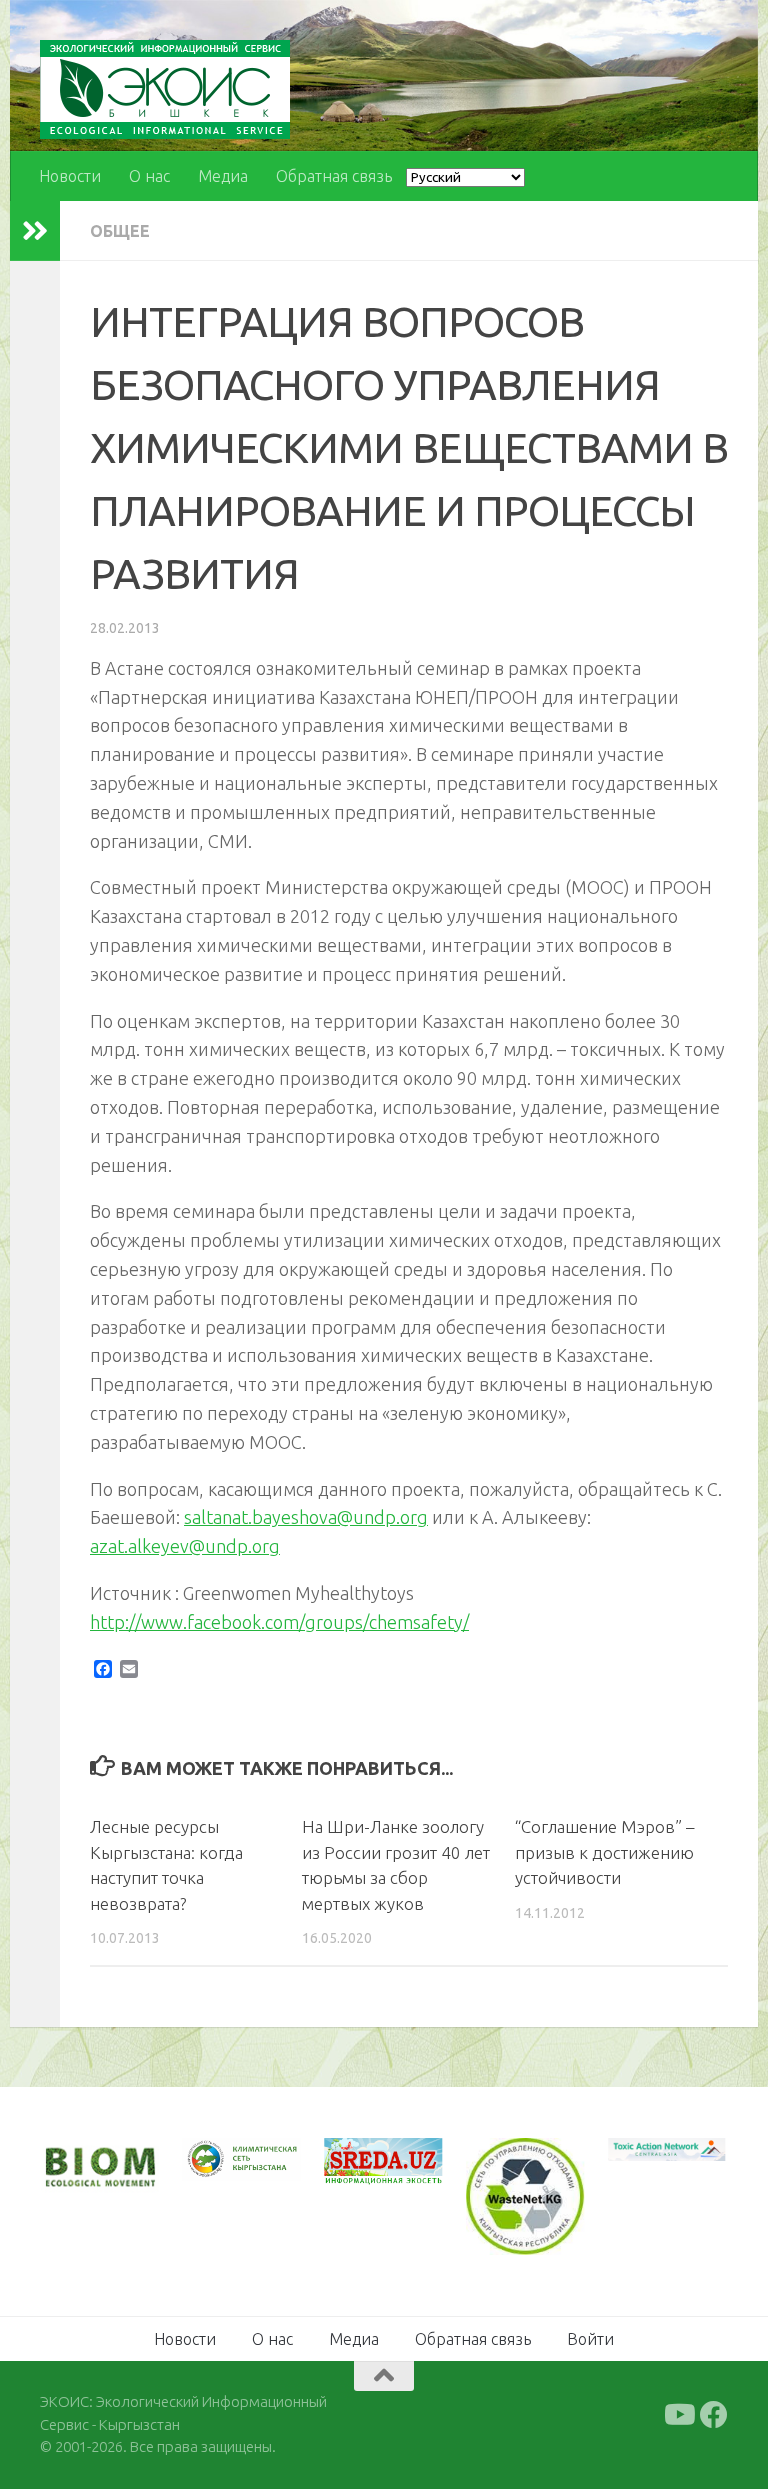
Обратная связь (334, 176)
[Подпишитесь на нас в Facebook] (714, 2415)
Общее (120, 231)
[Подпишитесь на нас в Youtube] (678, 2415)
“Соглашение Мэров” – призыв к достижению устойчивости (604, 1852)
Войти (590, 2339)
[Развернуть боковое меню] (35, 231)
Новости (70, 176)
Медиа (223, 176)
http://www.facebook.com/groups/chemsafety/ (279, 1622)
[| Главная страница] (165, 89)
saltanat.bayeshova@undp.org (306, 1517)
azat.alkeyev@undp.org (185, 1546)
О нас (149, 176)
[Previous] (224, 2159)
